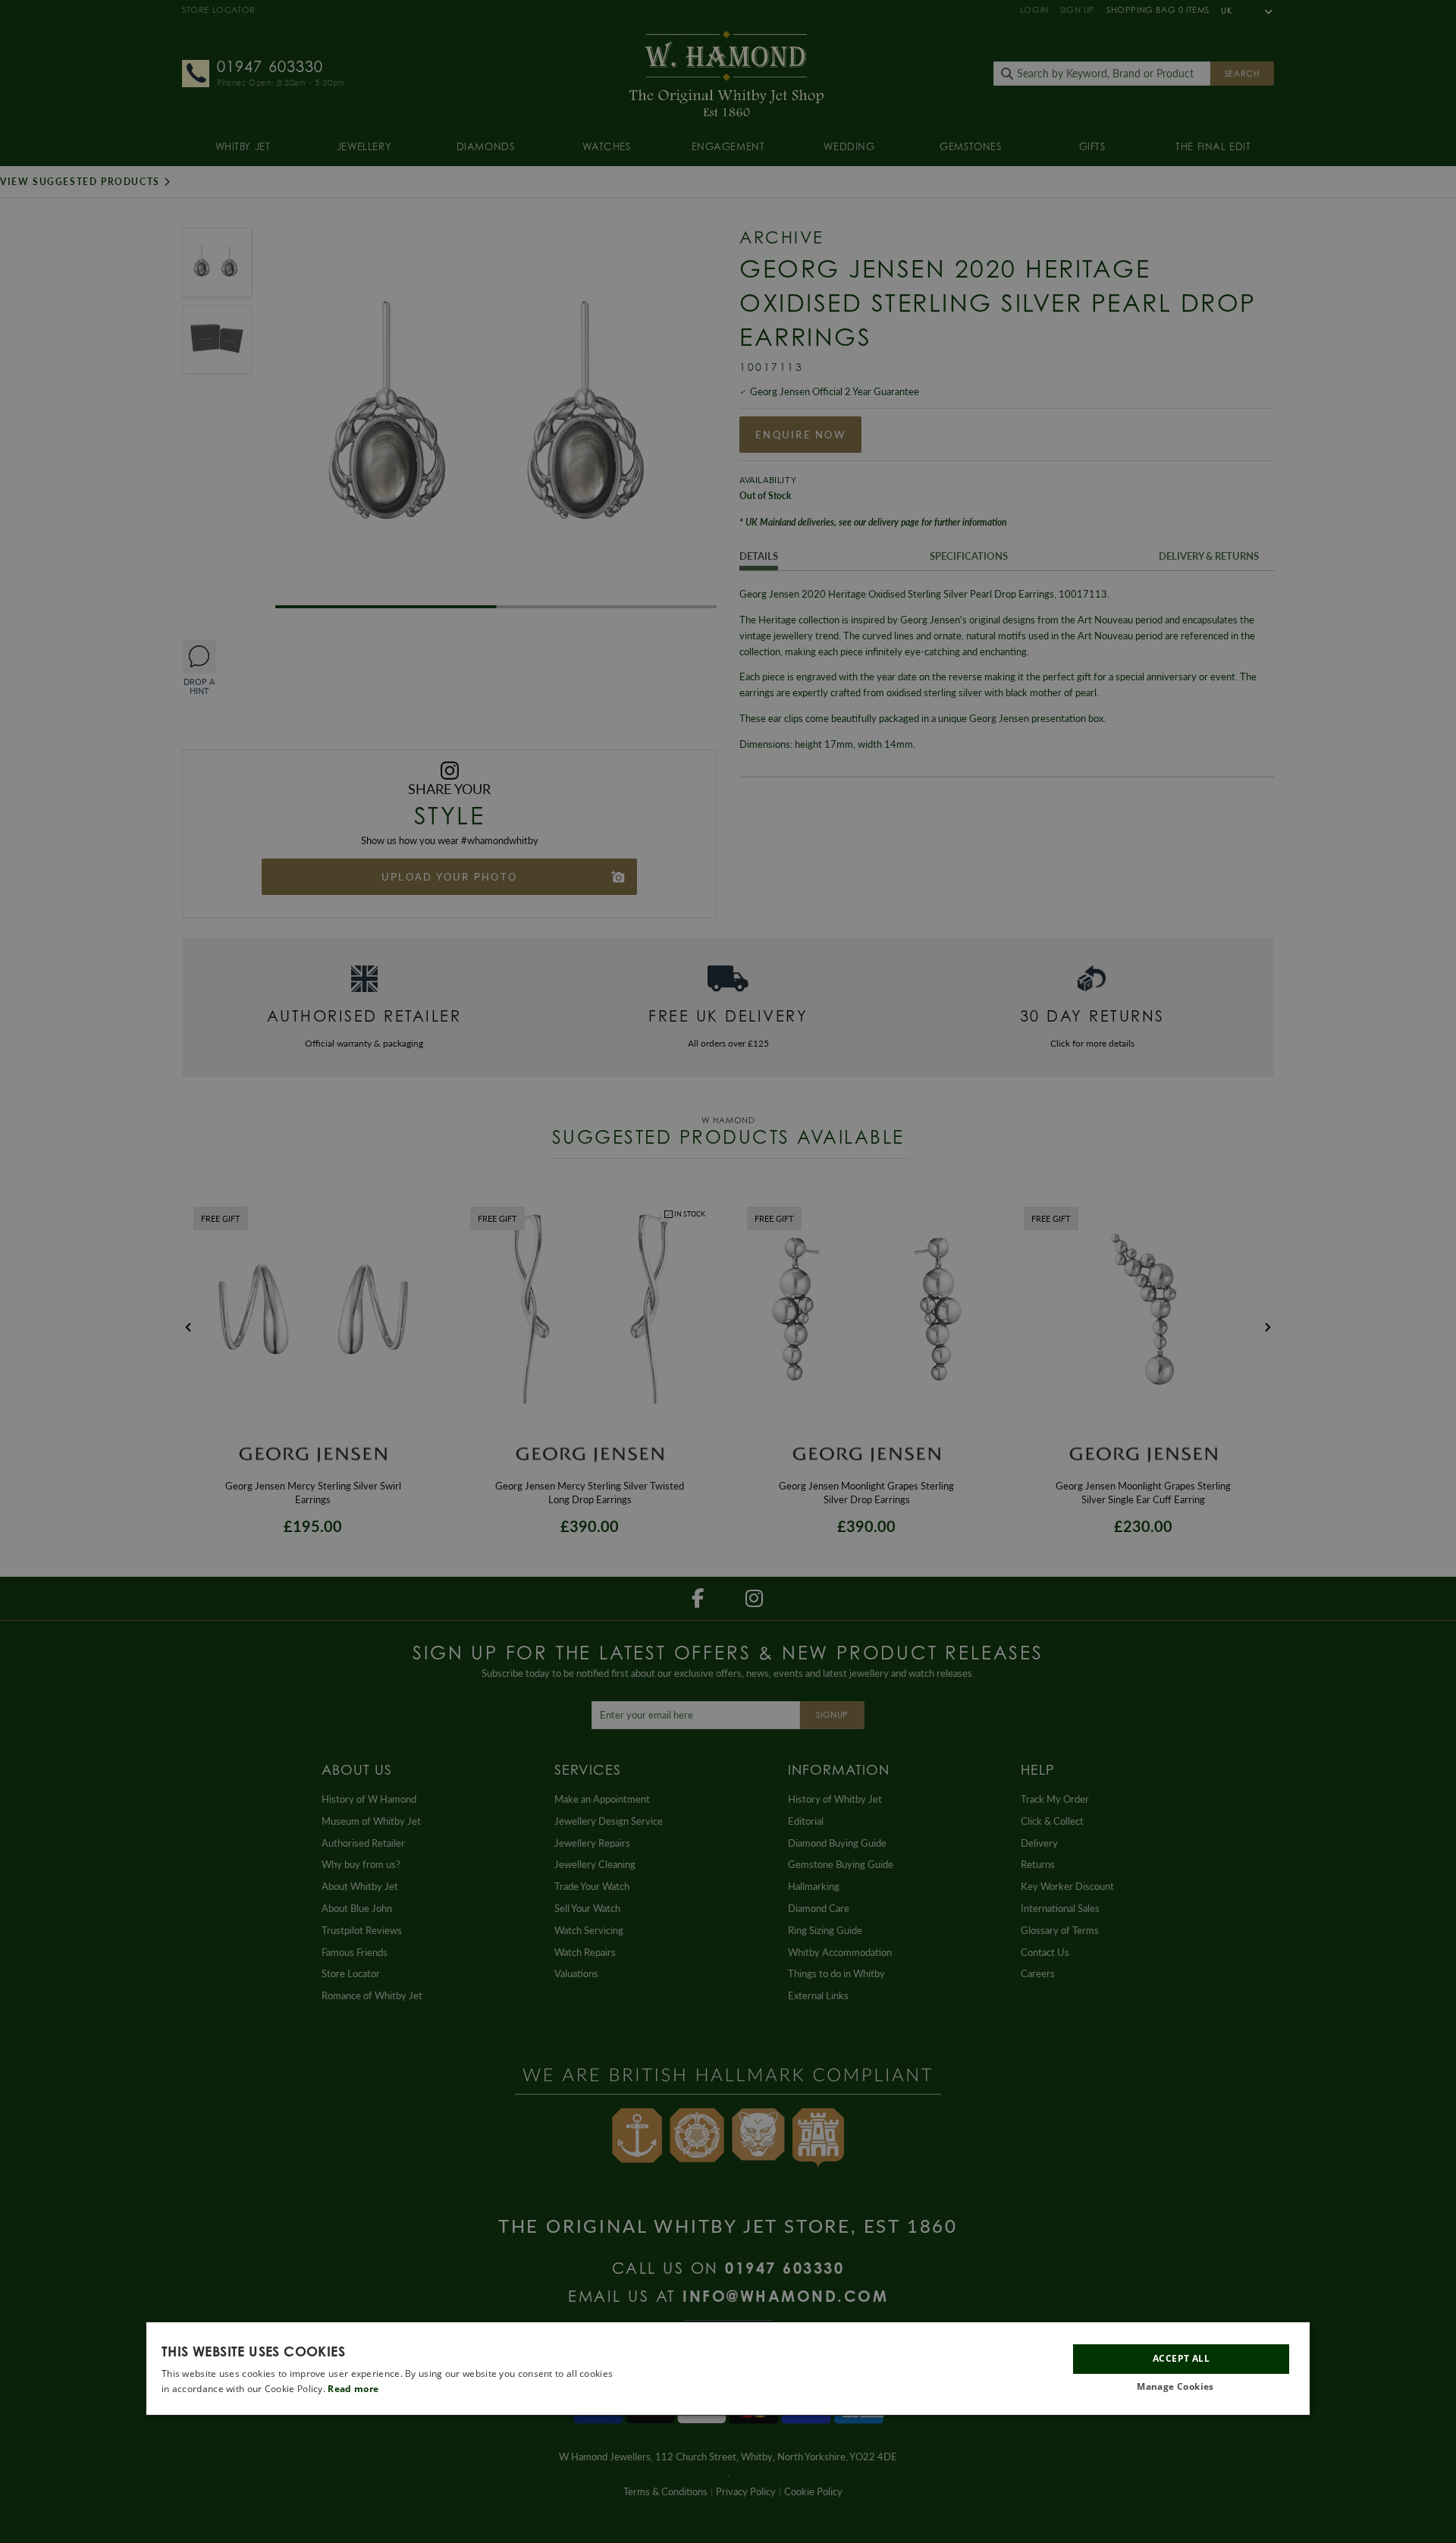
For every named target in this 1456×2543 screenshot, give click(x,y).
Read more (353, 2389)
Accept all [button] (1181, 2359)
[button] (1181, 2388)
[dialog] (728, 2369)
